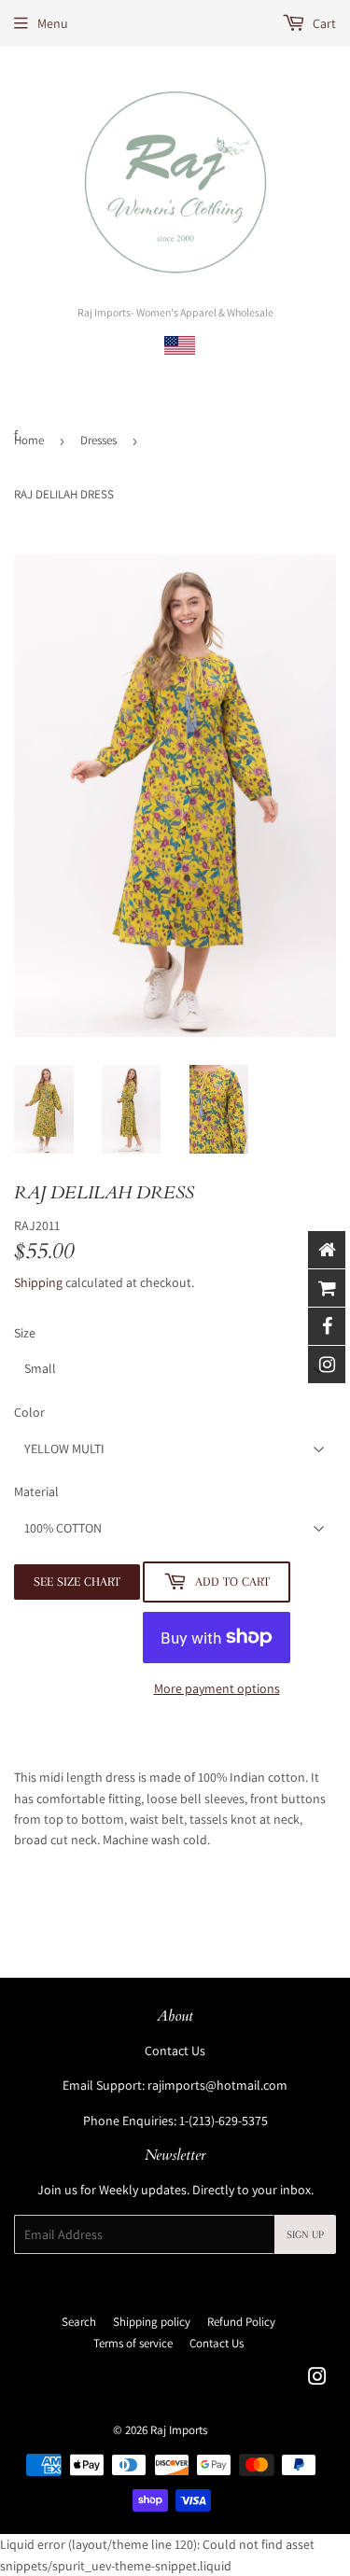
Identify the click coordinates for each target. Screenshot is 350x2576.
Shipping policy (152, 2322)
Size (25, 1333)
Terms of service (133, 2343)
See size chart (77, 1582)
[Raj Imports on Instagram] (317, 2379)
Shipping (38, 1282)
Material (36, 1491)
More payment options (217, 1688)
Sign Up (305, 2235)
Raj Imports (179, 2430)
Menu (53, 23)
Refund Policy (241, 2322)
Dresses (98, 440)
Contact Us (175, 2051)
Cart (323, 23)
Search (79, 2322)
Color (29, 1412)
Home (29, 440)
